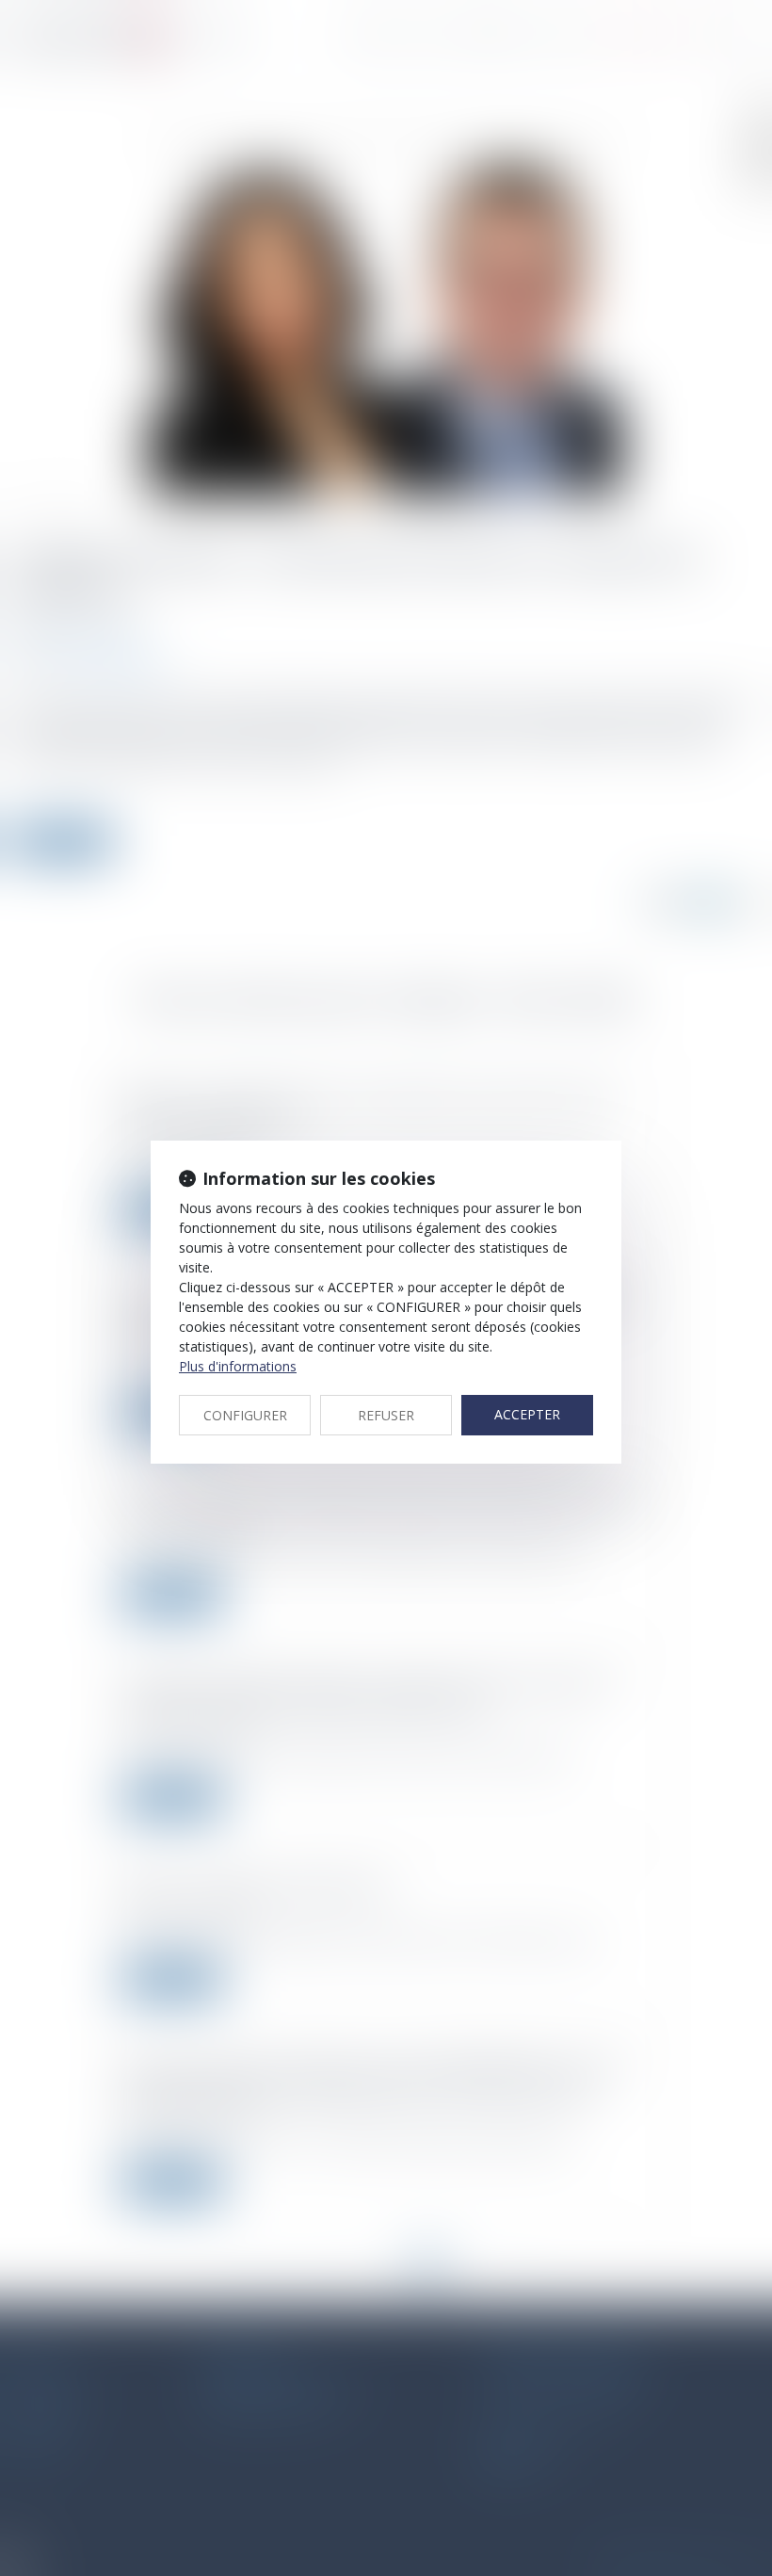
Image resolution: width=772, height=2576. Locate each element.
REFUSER (386, 1415)
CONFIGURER (245, 1415)
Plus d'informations (238, 1366)
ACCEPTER (527, 1414)
